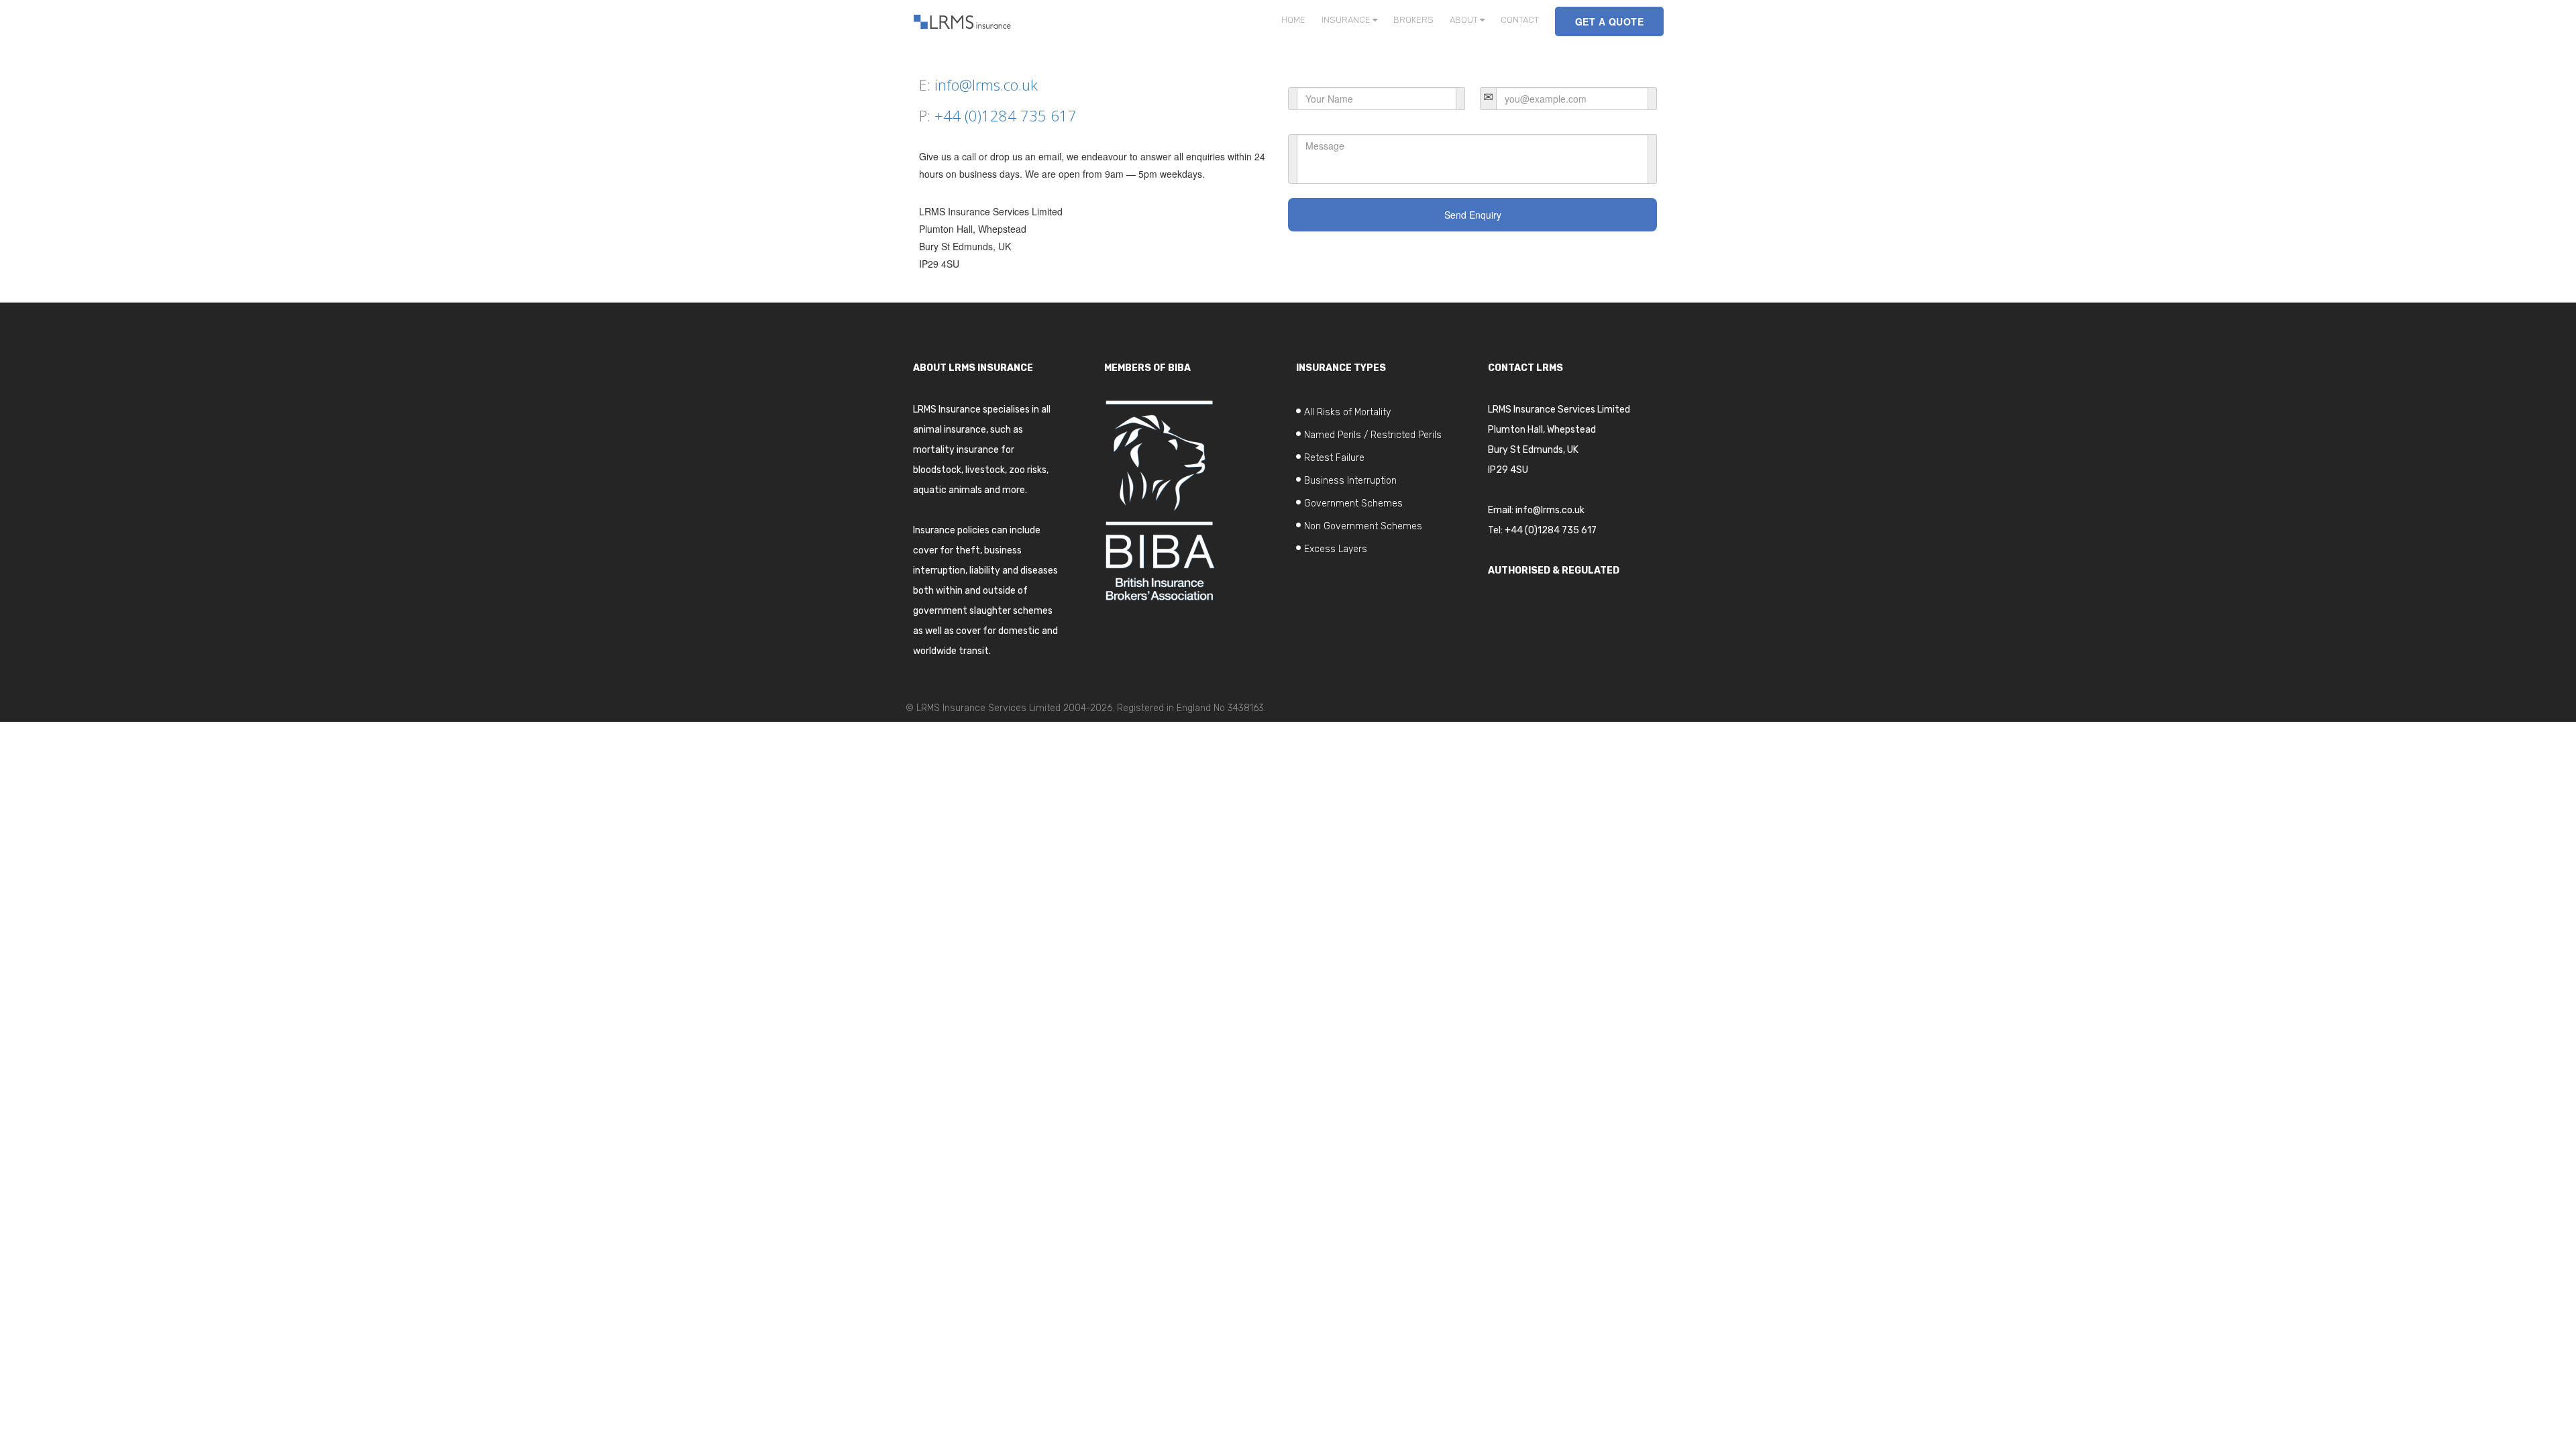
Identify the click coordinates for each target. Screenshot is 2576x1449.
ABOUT (1465, 20)
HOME (1293, 20)
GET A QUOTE (1610, 21)
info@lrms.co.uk (986, 85)
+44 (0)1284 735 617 (1006, 115)
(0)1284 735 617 (1561, 530)
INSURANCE (1347, 20)
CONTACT (1520, 20)
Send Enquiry (1473, 215)
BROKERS (1413, 20)
